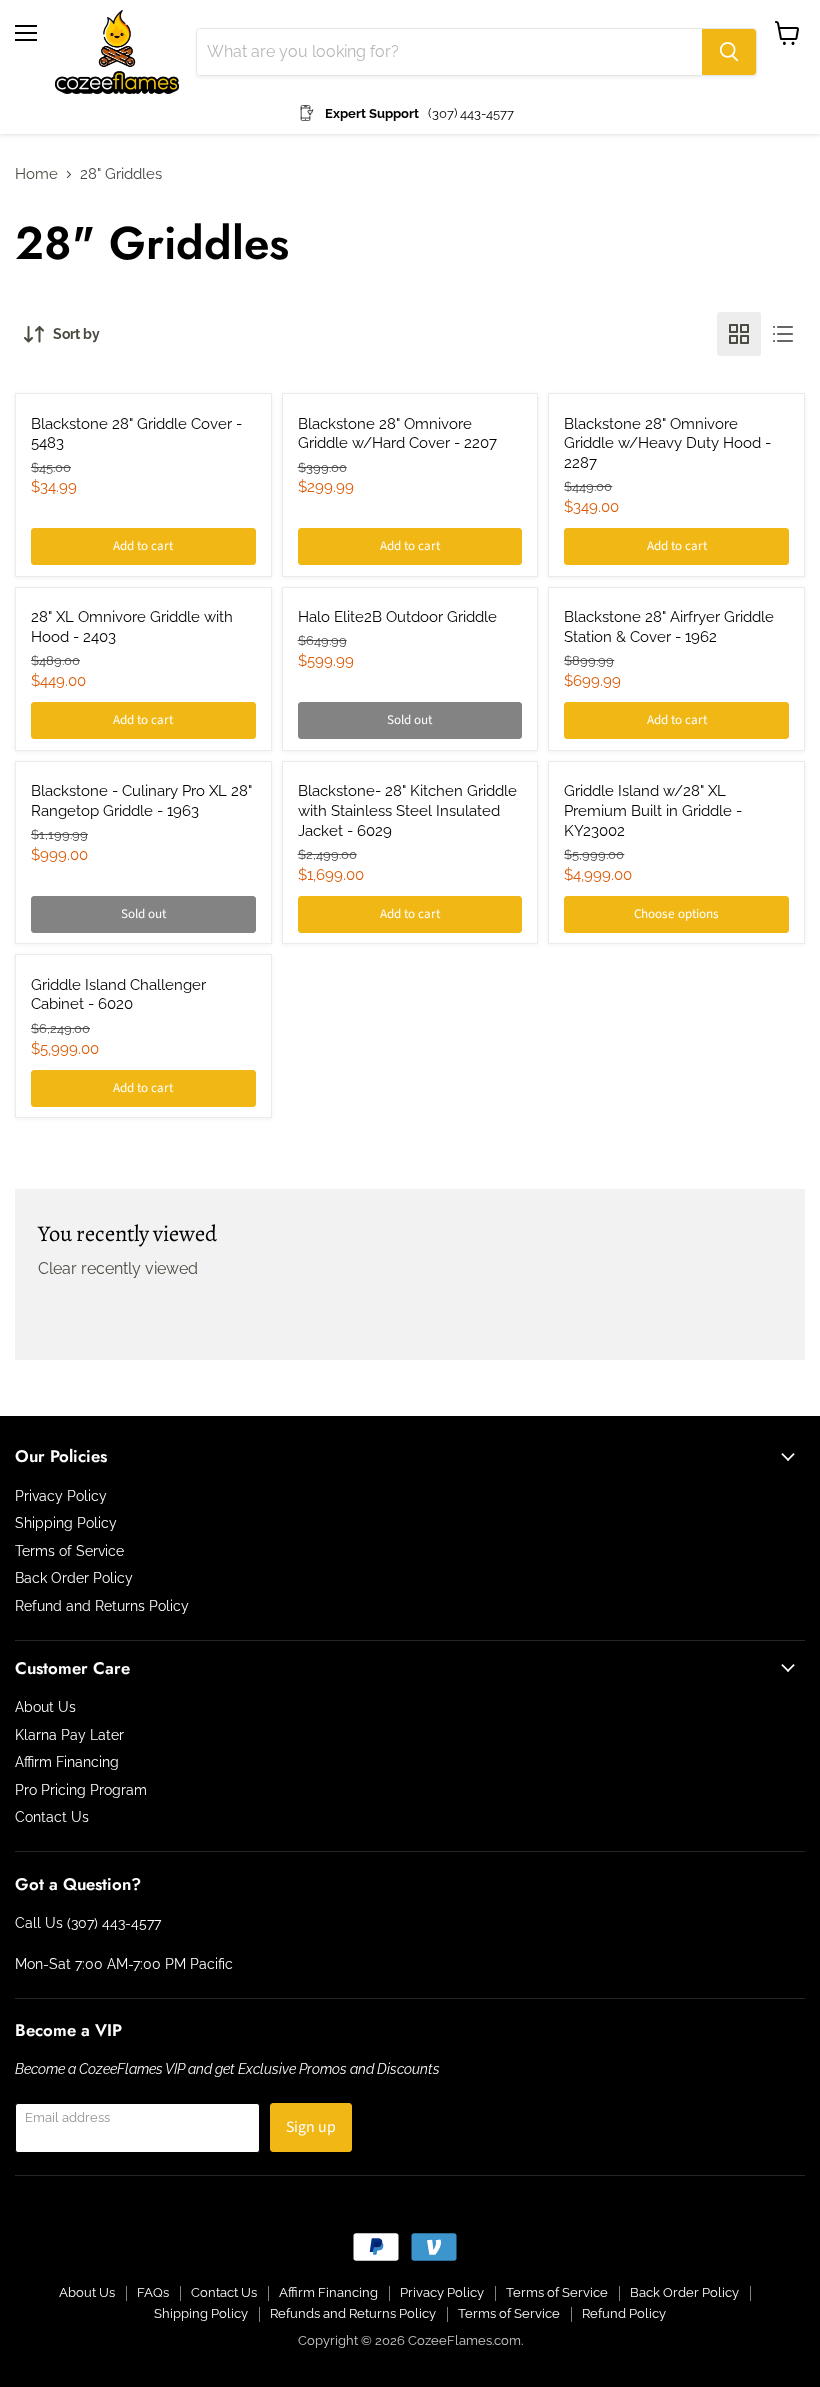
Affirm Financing (67, 1762)
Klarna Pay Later (69, 1735)
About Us (45, 1707)
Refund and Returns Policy (102, 1606)
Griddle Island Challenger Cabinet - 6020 (118, 995)
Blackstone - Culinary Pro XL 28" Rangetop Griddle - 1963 (141, 801)
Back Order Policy (74, 1578)
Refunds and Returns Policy (353, 2313)
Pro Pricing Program (81, 1790)
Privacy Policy (61, 1496)
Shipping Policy (66, 1523)
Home (36, 174)
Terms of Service (69, 1551)
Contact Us (52, 1817)
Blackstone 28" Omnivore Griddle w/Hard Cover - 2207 (397, 434)
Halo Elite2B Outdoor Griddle (397, 617)
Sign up (311, 2127)
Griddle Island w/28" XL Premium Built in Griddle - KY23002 (653, 810)
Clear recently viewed (118, 1269)
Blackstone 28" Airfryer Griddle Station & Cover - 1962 (669, 627)
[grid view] (739, 334)
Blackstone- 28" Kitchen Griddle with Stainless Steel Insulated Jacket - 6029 (407, 810)
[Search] (729, 52)
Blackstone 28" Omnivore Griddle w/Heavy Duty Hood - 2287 (667, 443)
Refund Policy (624, 2313)
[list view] (783, 334)
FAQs (153, 2292)
